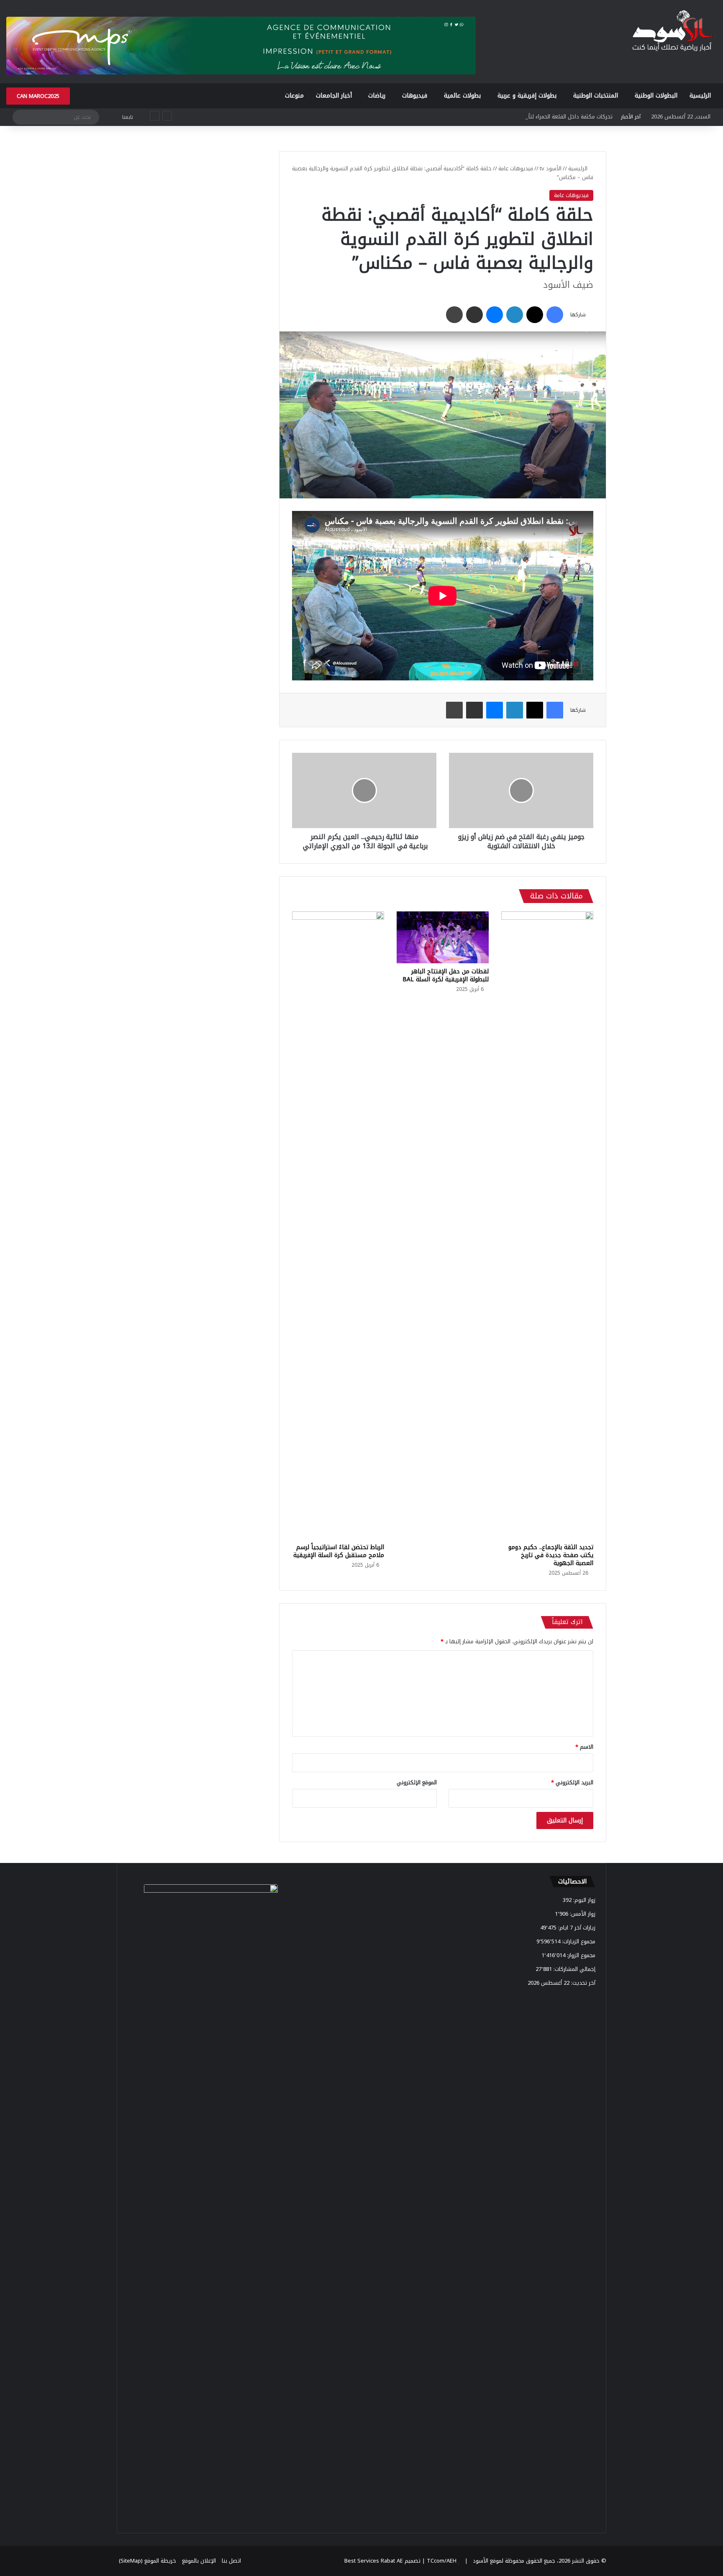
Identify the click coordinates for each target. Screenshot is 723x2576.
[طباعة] (454, 315)
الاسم (584, 1747)
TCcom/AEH (441, 2561)
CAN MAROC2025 (38, 96)
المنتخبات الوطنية (596, 96)
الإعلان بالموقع (199, 2561)
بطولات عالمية (462, 96)
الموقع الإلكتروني (417, 1782)
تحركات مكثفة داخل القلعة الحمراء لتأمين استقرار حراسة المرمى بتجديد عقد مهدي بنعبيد (511, 117)
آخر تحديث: (582, 1983)
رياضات (377, 96)
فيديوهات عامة (516, 168)
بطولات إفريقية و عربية (527, 96)
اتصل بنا (231, 2561)
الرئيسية (700, 96)
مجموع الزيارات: (578, 1941)
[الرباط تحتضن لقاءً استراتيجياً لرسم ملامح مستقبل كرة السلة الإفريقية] (338, 1225)
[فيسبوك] (555, 315)
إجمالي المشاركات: (574, 1969)
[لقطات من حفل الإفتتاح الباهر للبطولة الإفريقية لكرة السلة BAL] (443, 937)
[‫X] (535, 315)
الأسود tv (551, 168)
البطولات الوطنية (656, 96)
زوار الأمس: (582, 1914)
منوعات (294, 96)
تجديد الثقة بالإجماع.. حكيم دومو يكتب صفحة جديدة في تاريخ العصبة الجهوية (551, 1555)
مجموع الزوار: (580, 1955)
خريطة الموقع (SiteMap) (147, 2561)
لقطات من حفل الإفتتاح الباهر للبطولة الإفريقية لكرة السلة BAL (446, 975)
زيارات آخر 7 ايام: (576, 1928)
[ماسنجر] (495, 315)
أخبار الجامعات (334, 96)
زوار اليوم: (583, 1900)
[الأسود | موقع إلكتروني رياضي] (673, 32)
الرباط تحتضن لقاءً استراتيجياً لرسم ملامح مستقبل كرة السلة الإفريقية (339, 1551)
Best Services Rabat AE (374, 2561)
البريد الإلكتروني (572, 1782)
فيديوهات (415, 96)
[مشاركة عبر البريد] (474, 315)
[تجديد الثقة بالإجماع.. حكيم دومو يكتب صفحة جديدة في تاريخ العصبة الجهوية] (547, 1225)
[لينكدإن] (515, 315)
